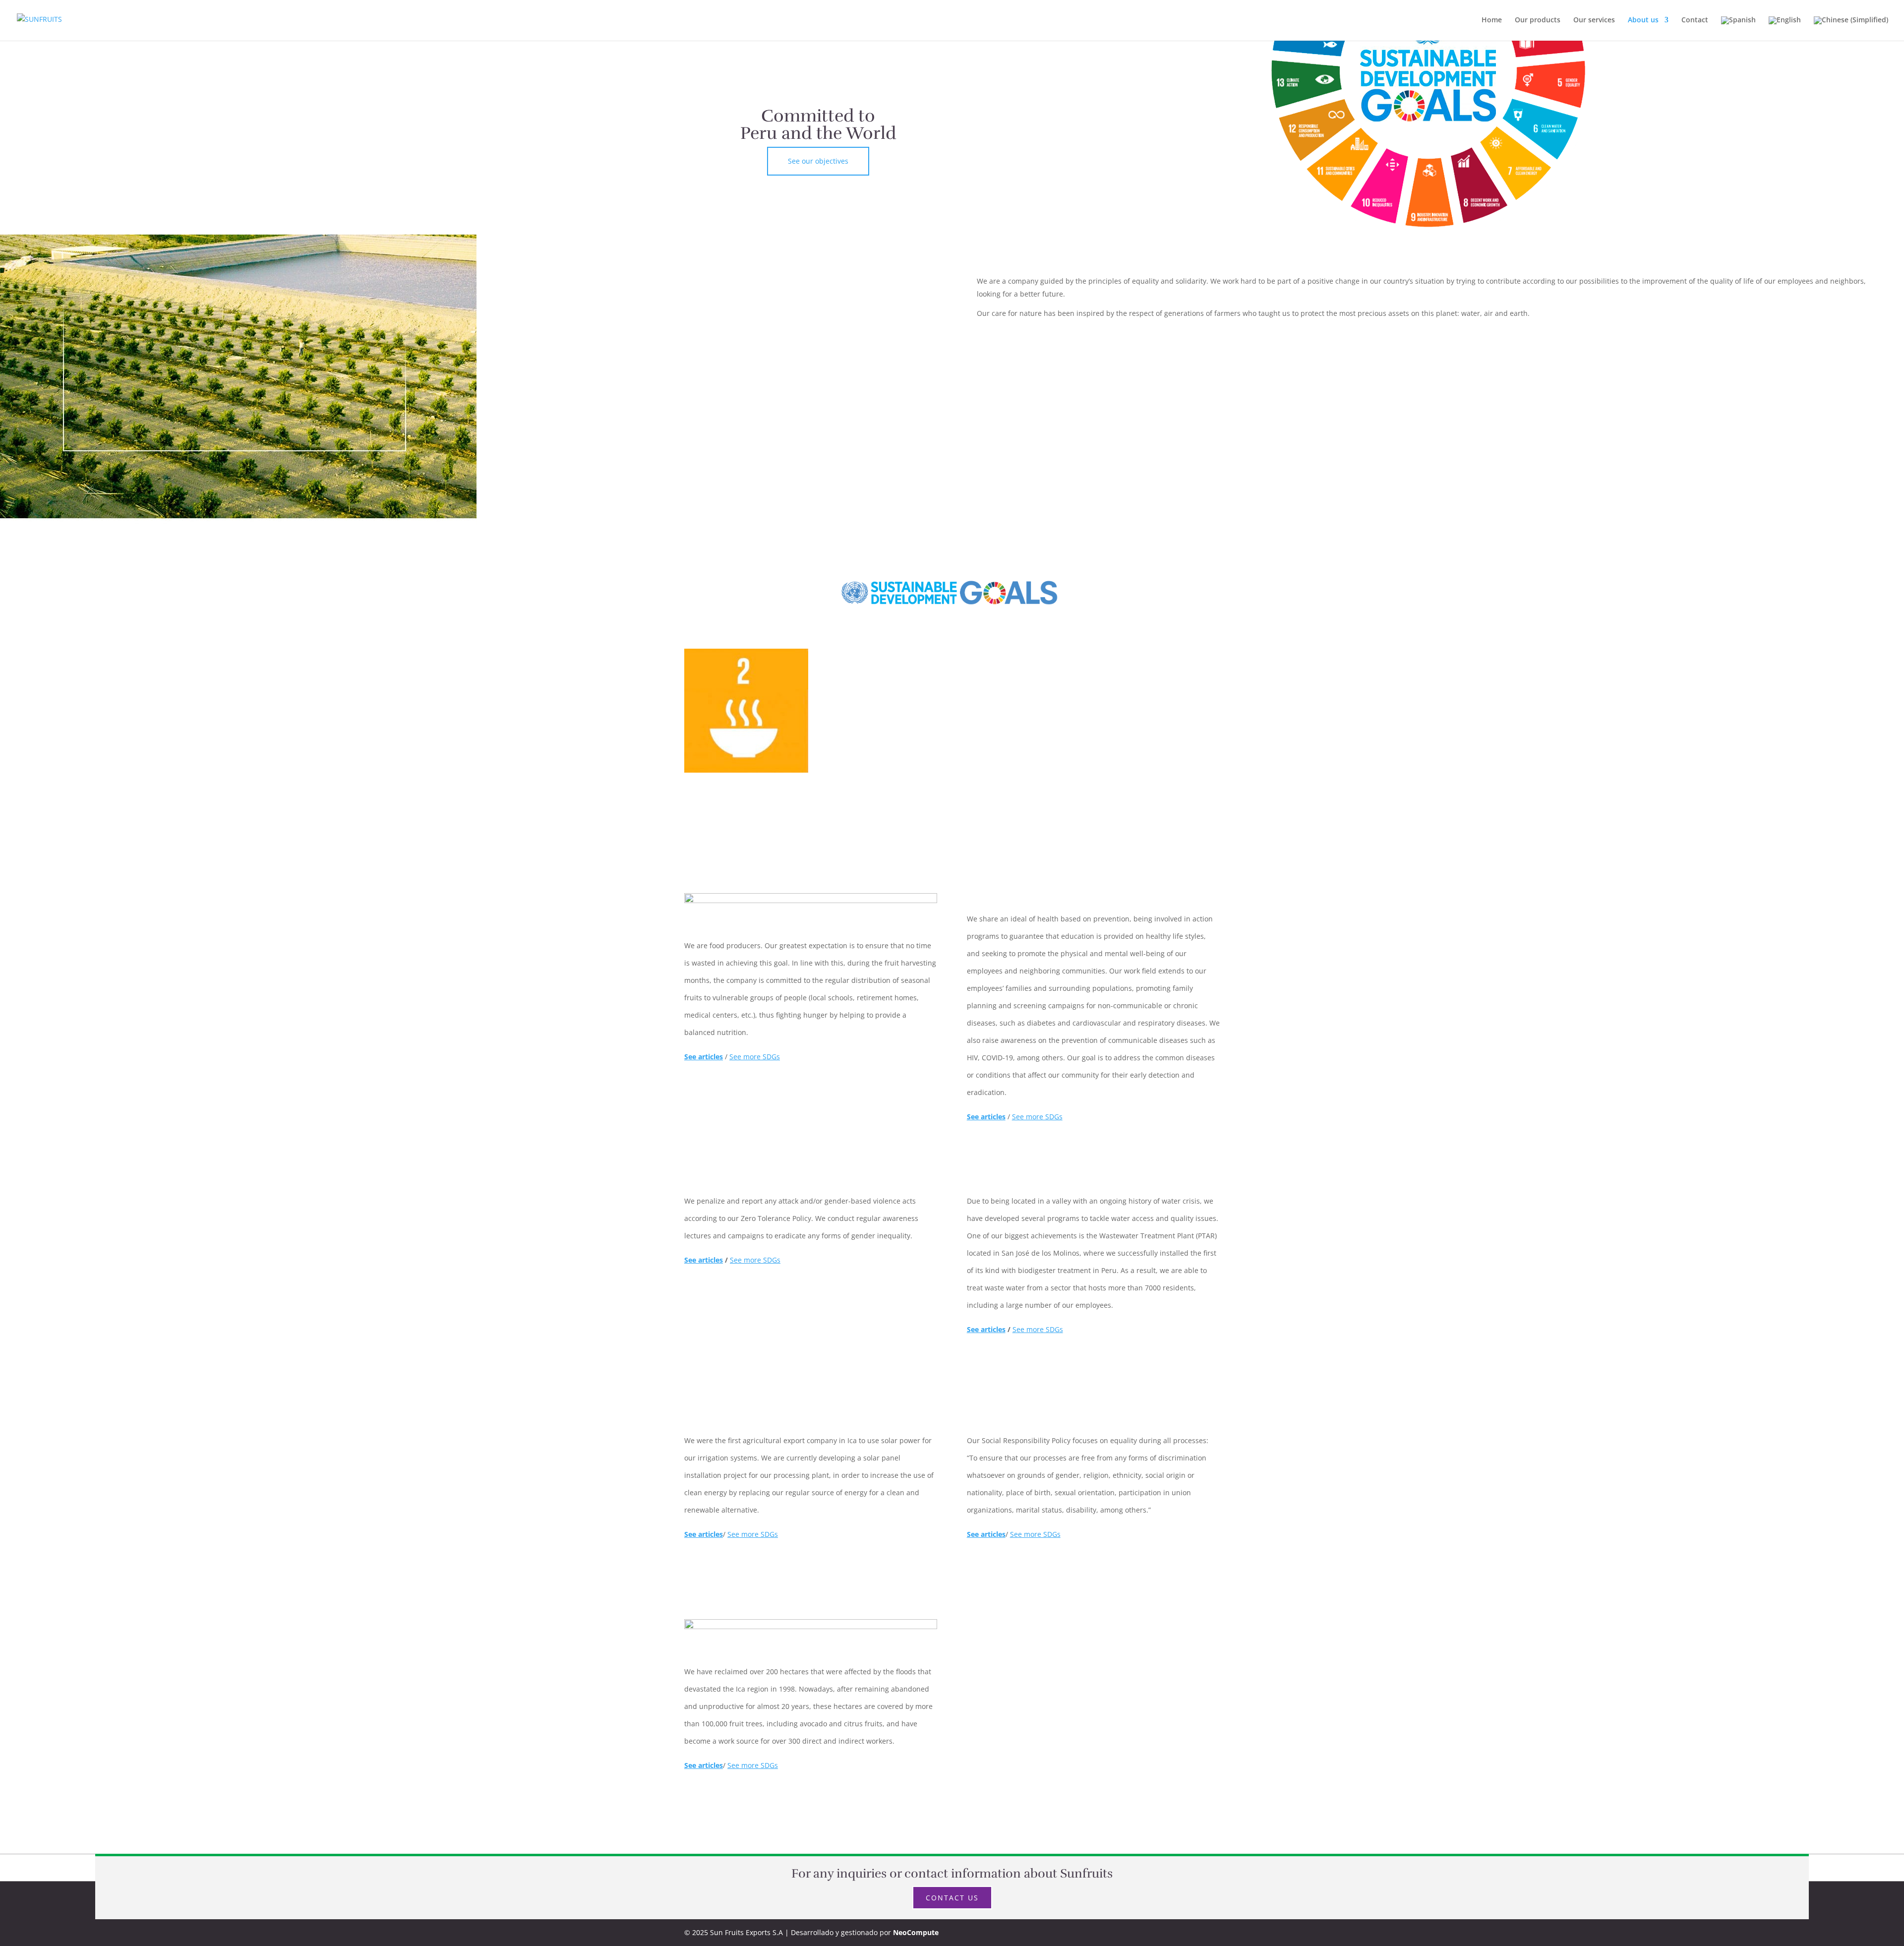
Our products (1538, 20)
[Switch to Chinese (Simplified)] (1851, 29)
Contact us (952, 1898)
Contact (1695, 20)
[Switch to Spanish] (1738, 29)
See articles (704, 1260)
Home (1492, 20)
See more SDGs (755, 1057)
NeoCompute (916, 1932)
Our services (1594, 20)
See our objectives (818, 161)
